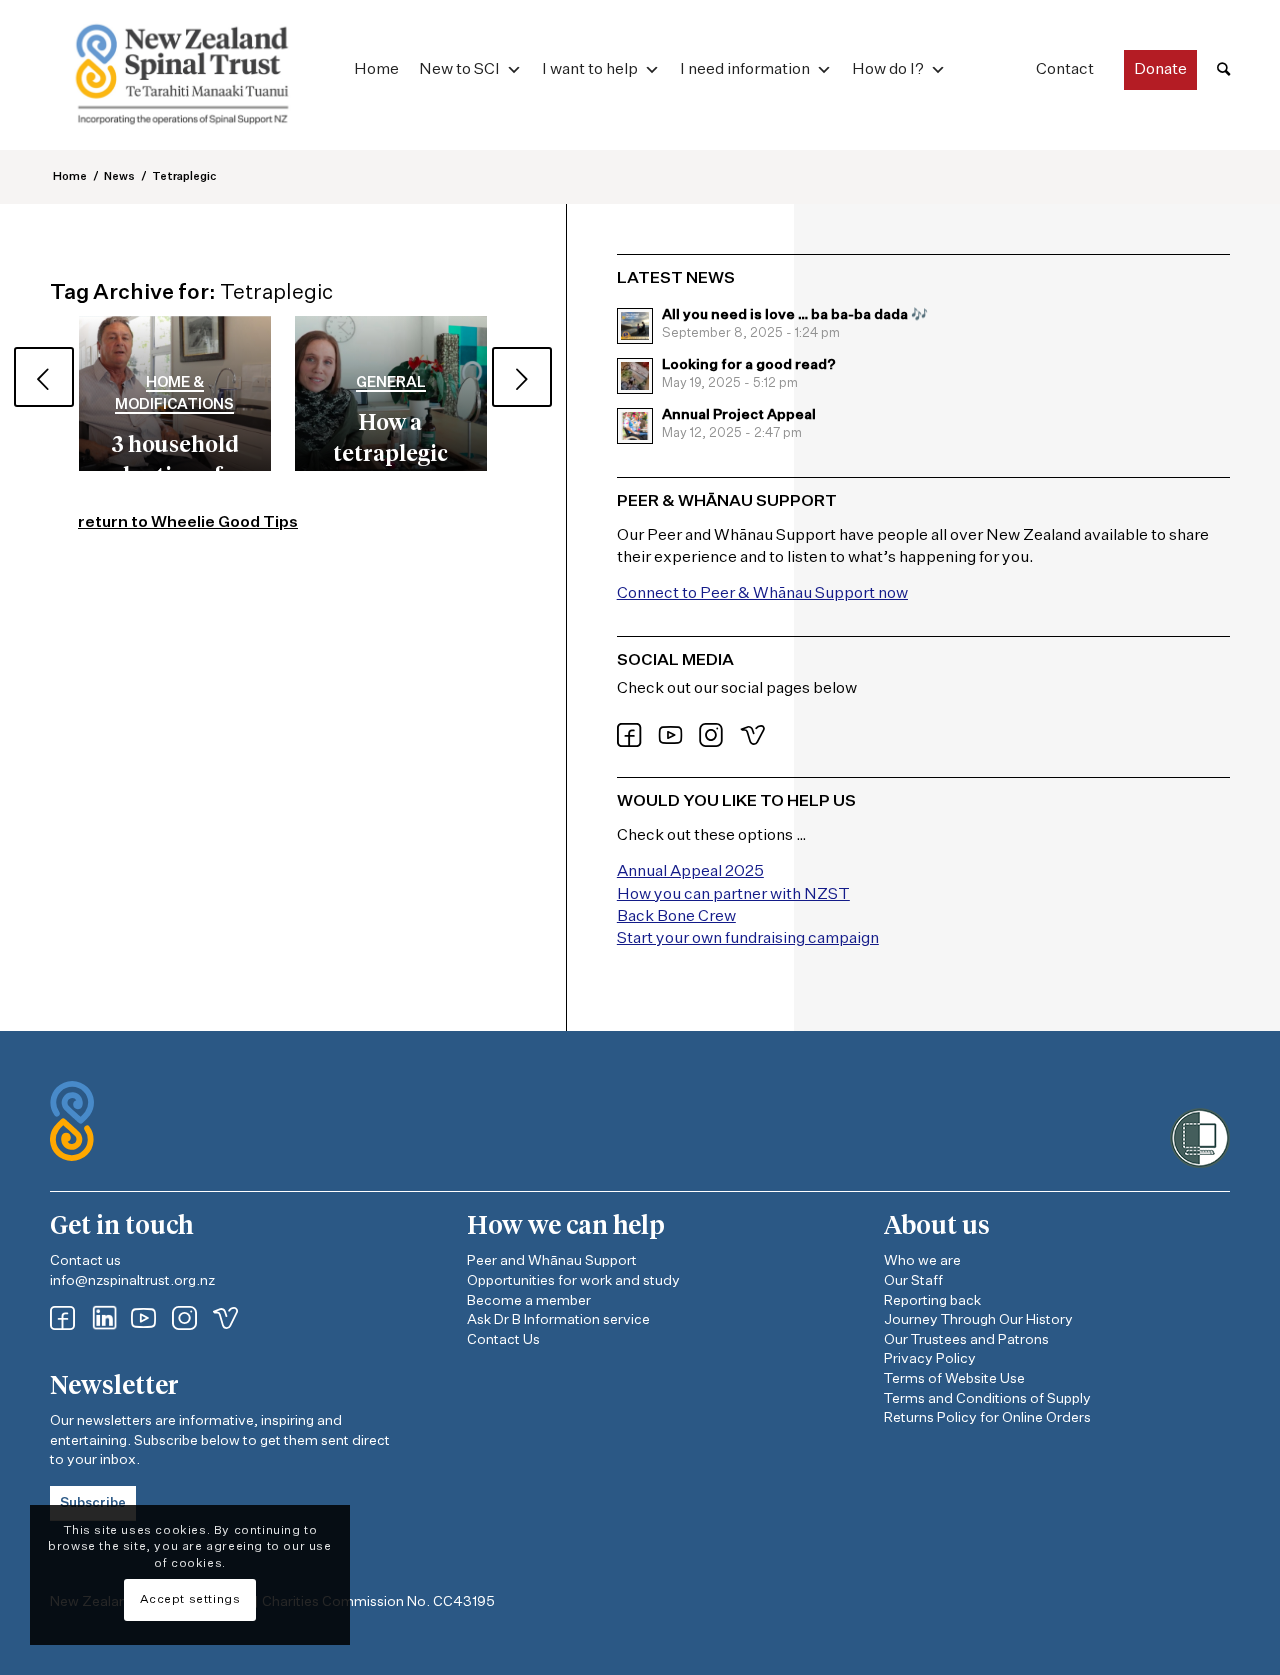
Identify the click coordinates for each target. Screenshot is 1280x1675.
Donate (1160, 70)
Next (522, 377)
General (391, 383)
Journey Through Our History (978, 1320)
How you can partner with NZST (733, 895)
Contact (1065, 70)
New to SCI (459, 70)
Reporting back (932, 1301)
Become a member (529, 1301)
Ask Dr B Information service (558, 1320)
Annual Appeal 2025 (690, 872)
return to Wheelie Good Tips (188, 523)
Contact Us (503, 1340)
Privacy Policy (930, 1359)
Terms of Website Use (954, 1379)
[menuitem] (1223, 70)
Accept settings (190, 1600)
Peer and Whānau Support (552, 1261)
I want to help (590, 70)
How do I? (888, 70)
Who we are (922, 1261)
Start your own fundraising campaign (748, 939)
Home (376, 70)
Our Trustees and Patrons (966, 1340)
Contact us (85, 1261)
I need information (745, 70)
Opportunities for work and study (573, 1281)
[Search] (1223, 70)
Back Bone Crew (676, 917)
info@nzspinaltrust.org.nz (132, 1281)
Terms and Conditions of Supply (987, 1399)
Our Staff (913, 1281)
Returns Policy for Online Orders (987, 1418)
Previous (44, 377)
